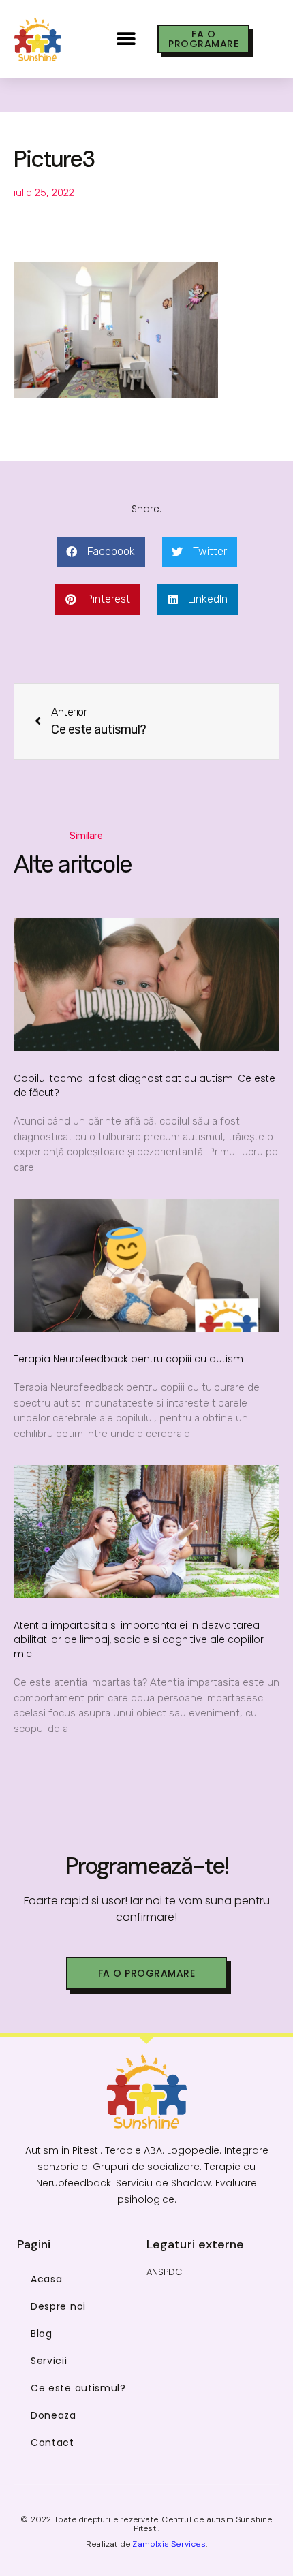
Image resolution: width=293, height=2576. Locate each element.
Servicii (49, 2361)
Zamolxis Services (169, 2544)
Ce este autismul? (78, 2388)
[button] (126, 39)
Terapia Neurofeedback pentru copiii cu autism (128, 1359)
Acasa (47, 2279)
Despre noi (58, 2306)
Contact (52, 2443)
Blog (42, 2334)
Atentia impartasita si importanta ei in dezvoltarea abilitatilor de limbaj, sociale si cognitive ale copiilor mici (139, 1639)
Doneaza (53, 2415)
